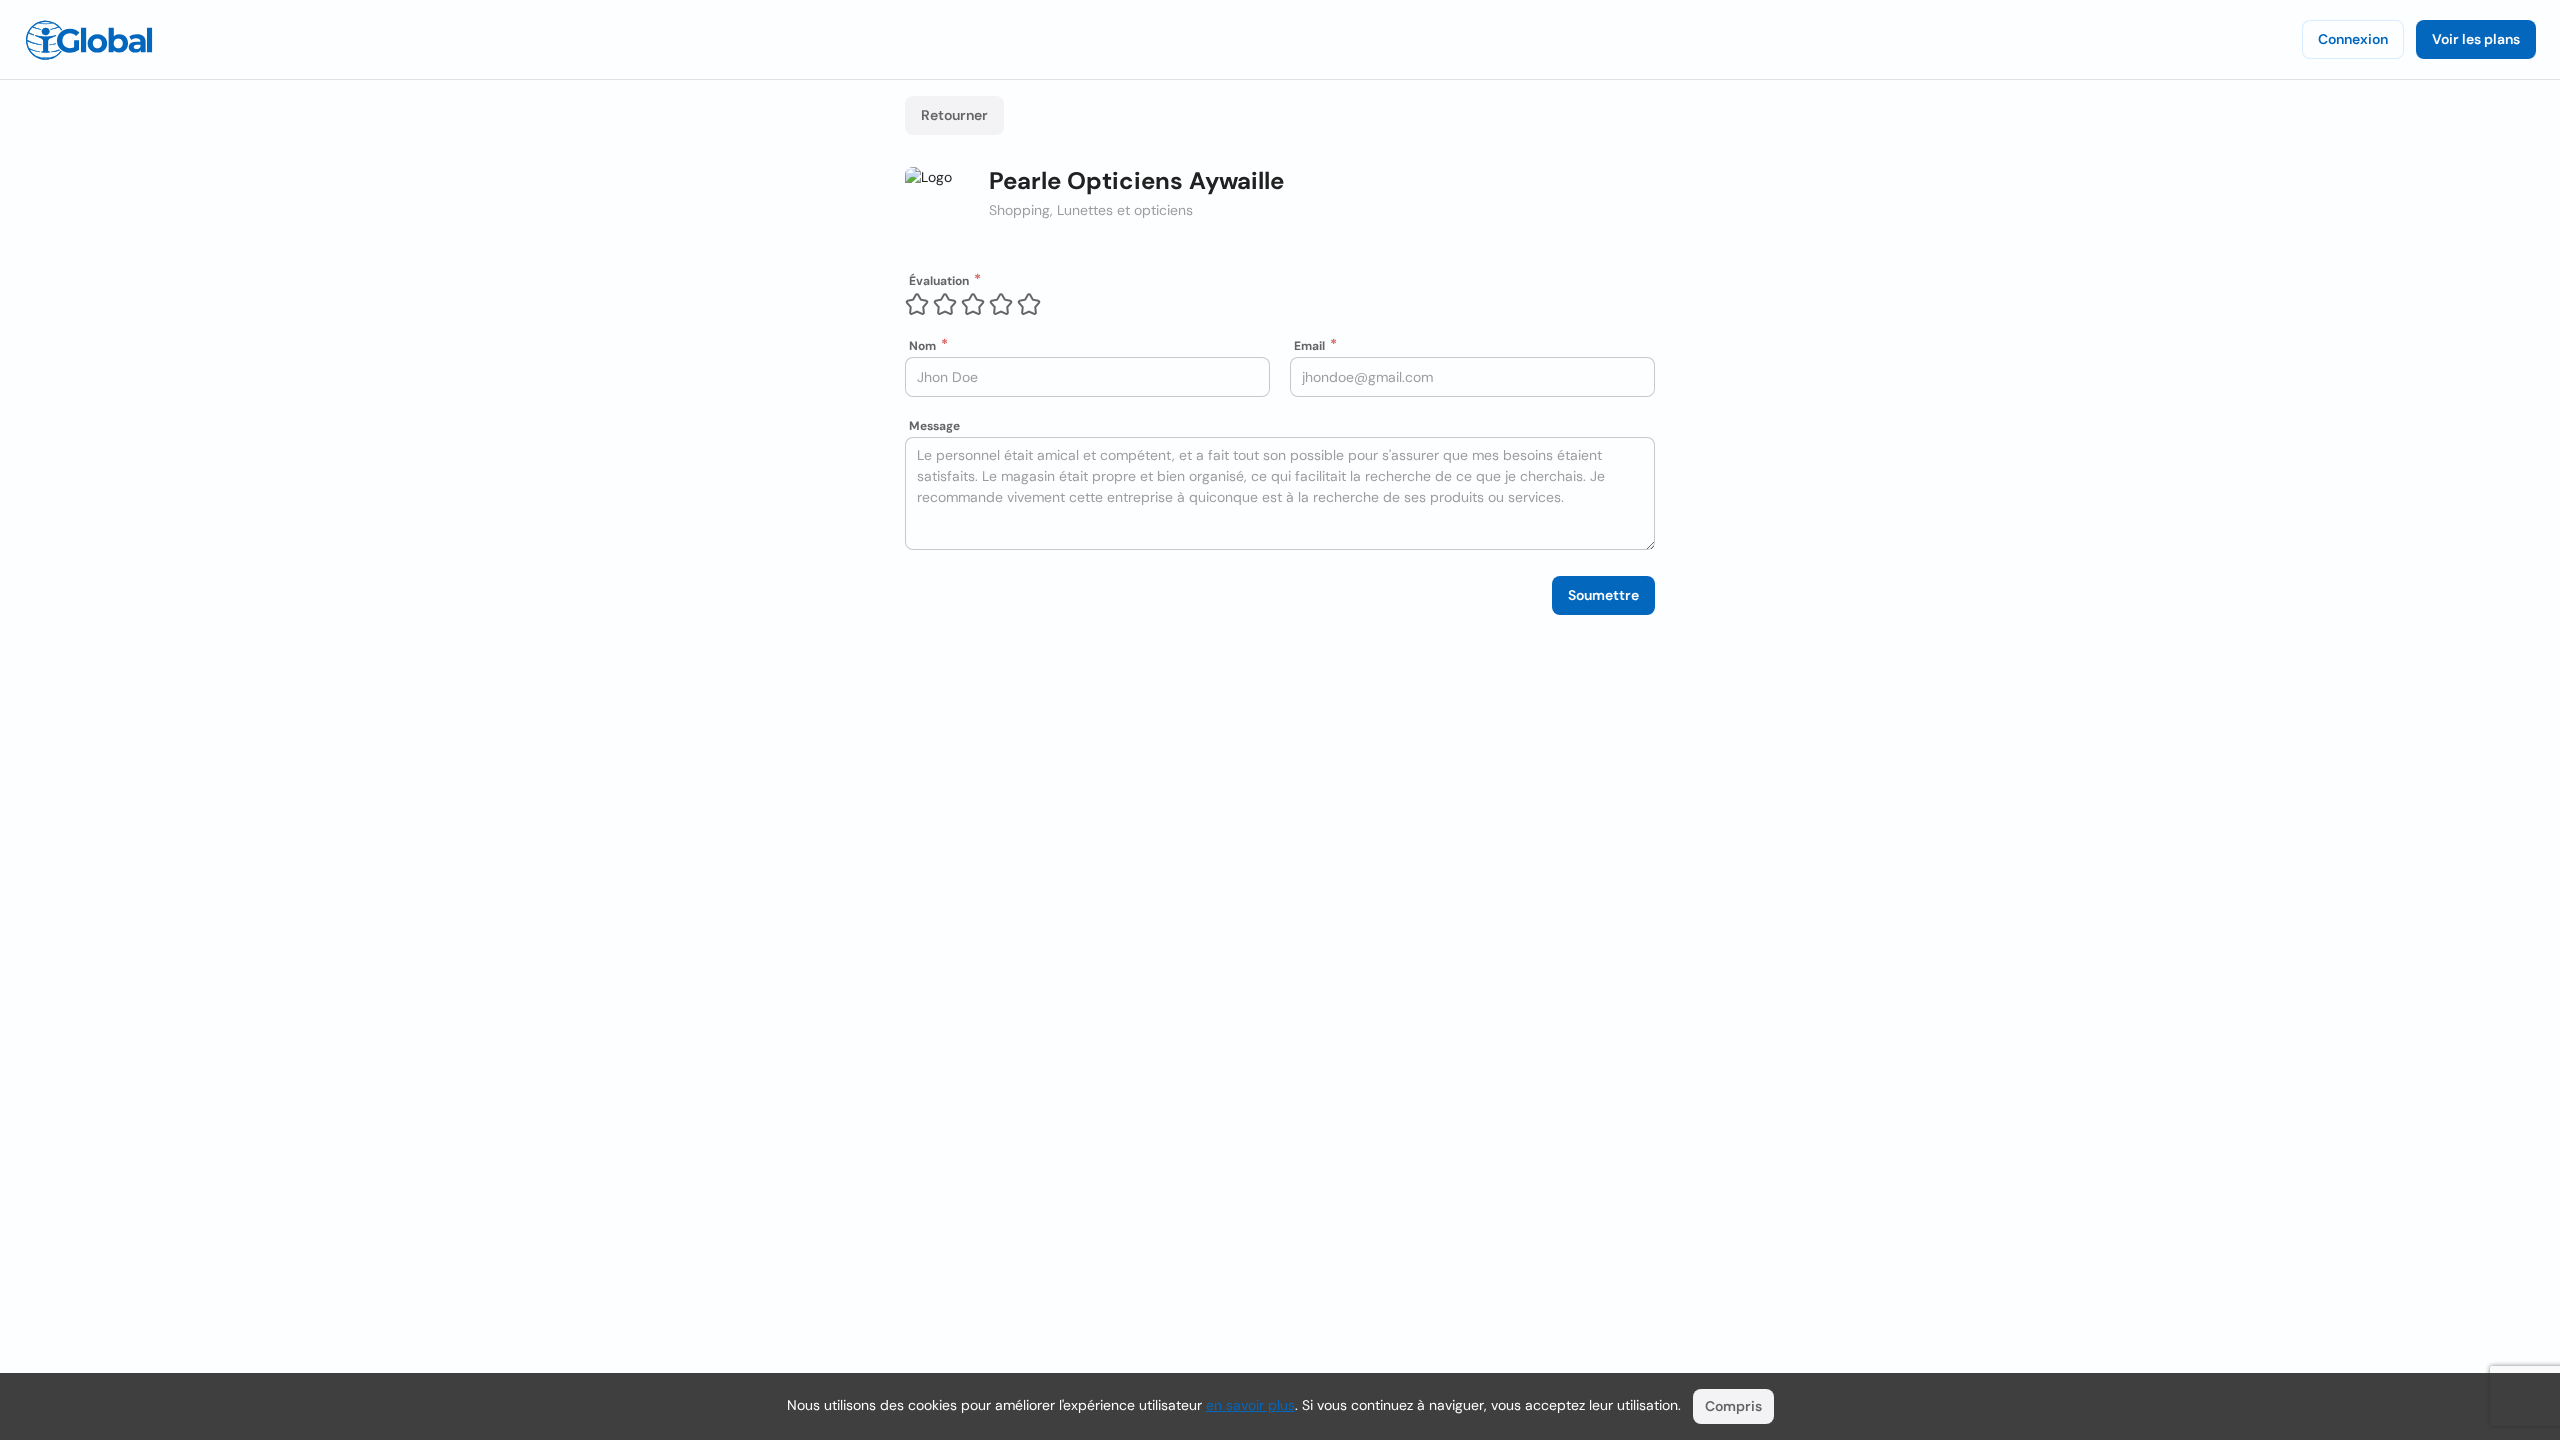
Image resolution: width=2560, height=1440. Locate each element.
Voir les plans (2476, 39)
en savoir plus (1250, 1405)
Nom (922, 346)
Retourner (954, 115)
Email (1309, 346)
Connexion (2353, 39)
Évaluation (939, 281)
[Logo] (89, 40)
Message (934, 426)
